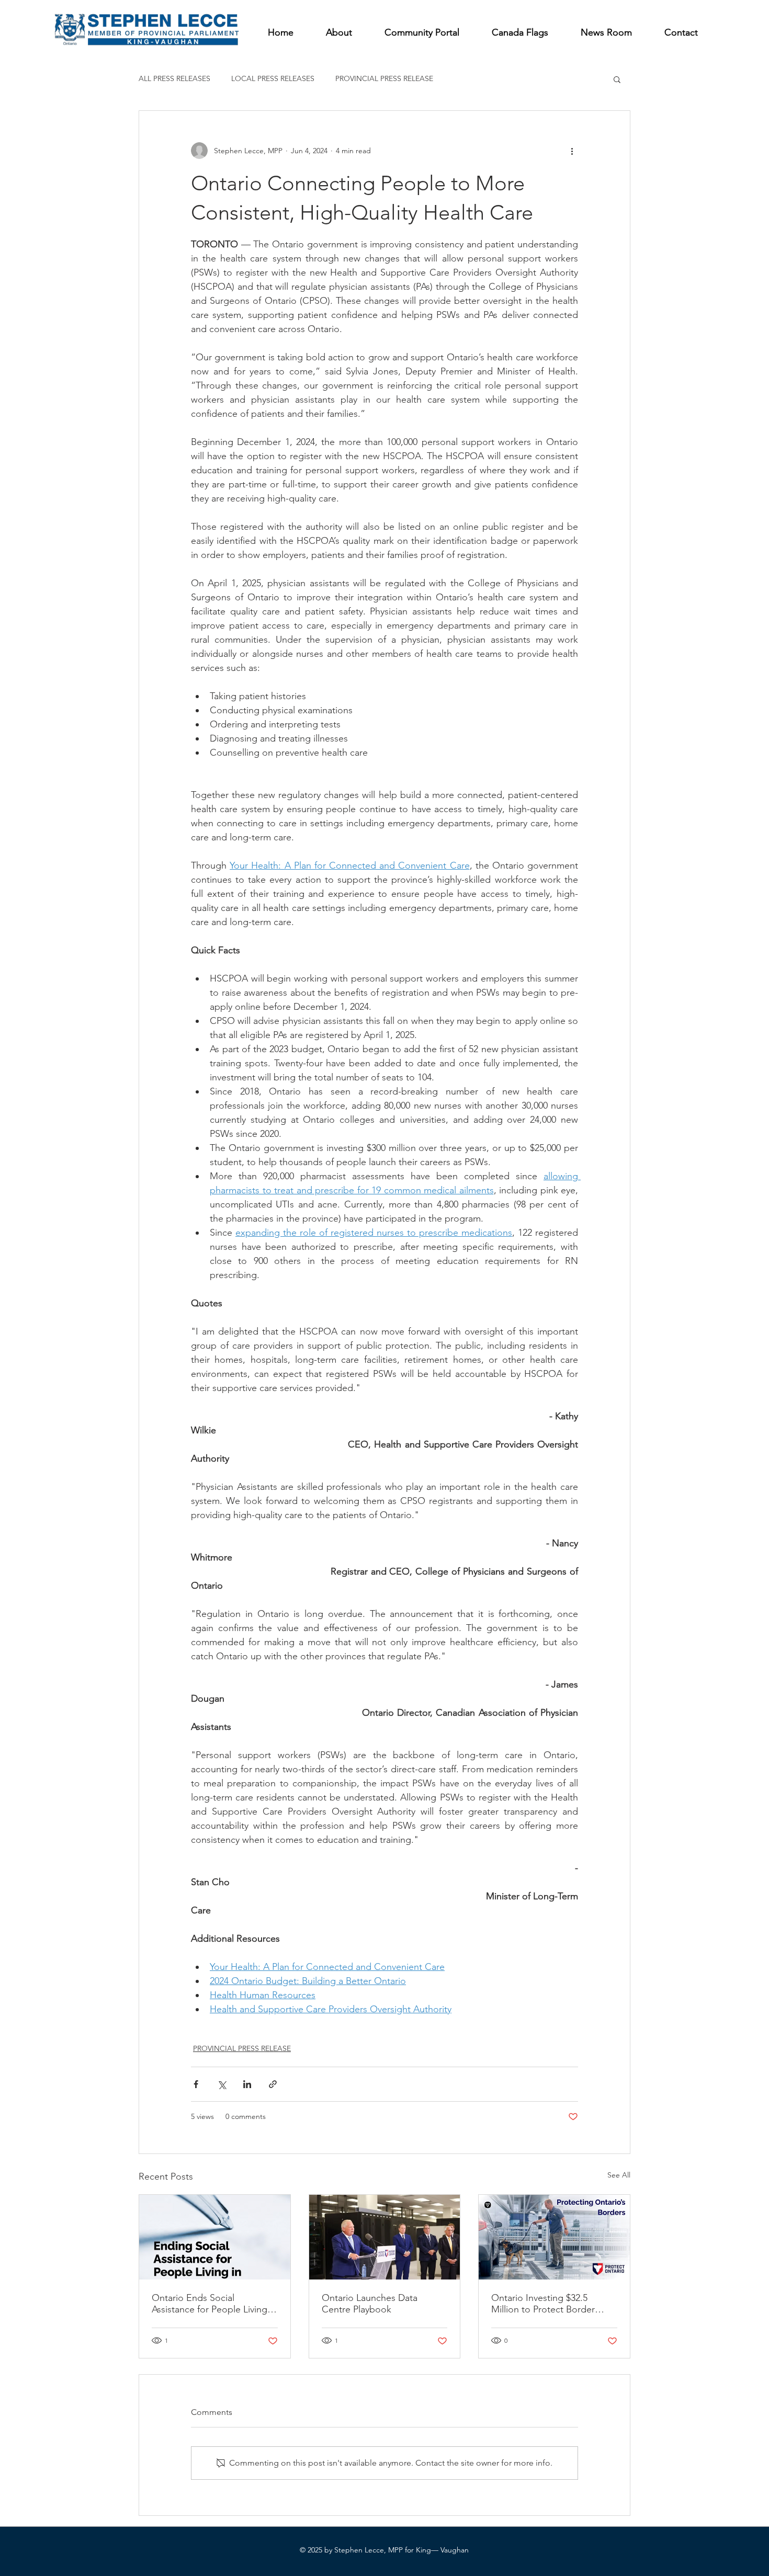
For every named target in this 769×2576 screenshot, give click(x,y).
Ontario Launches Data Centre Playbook (370, 2304)
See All (619, 2175)
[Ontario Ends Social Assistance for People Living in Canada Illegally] (215, 2237)
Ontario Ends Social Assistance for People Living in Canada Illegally (214, 2304)
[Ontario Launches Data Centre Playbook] (385, 2237)
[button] (617, 79)
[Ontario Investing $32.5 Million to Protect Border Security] (554, 2237)
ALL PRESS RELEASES (174, 78)
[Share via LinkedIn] (247, 2084)
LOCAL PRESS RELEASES (273, 78)
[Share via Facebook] (196, 2084)
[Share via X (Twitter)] (222, 2084)
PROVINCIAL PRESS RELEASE (384, 78)
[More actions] (572, 151)
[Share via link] (273, 2084)
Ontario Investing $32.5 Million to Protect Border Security (543, 2304)
